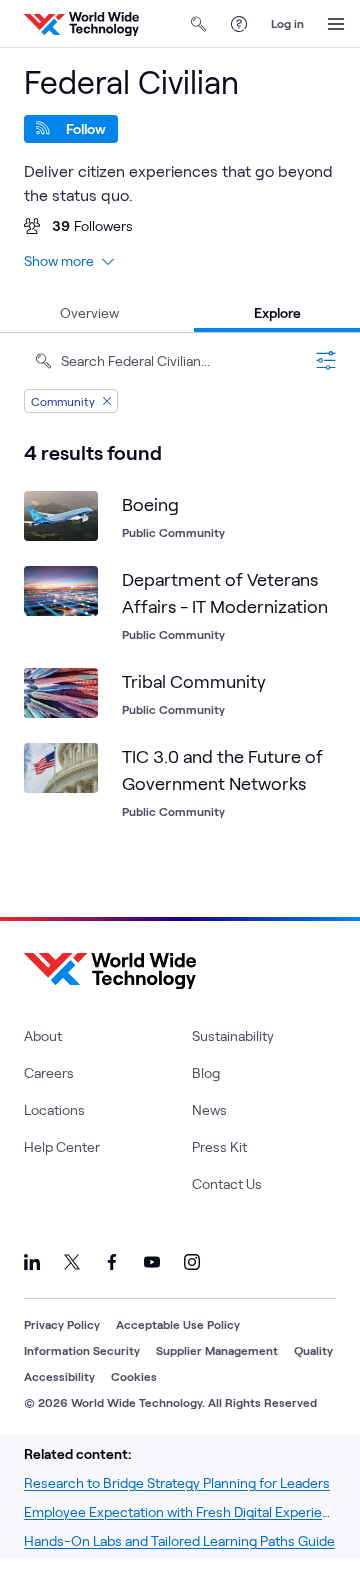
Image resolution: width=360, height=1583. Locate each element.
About (43, 1035)
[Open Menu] (336, 24)
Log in (287, 23)
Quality (313, 1350)
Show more (59, 260)
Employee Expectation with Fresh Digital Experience (180, 1511)
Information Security (82, 1350)
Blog (206, 1072)
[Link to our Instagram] (192, 1262)
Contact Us (227, 1183)
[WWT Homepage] (81, 24)
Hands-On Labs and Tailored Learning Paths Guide (179, 1540)
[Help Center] (239, 24)
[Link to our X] (72, 1262)
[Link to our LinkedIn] (32, 1262)
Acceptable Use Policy (178, 1324)
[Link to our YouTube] (152, 1262)
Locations (54, 1109)
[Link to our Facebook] (112, 1262)
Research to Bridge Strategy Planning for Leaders (177, 1482)
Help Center (62, 1146)
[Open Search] (199, 24)
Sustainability (233, 1035)
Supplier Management (217, 1350)
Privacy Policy (62, 1324)
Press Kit (219, 1146)
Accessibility (59, 1376)
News (209, 1109)
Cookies (134, 1376)
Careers (49, 1072)
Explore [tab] (277, 312)
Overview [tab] (89, 312)
